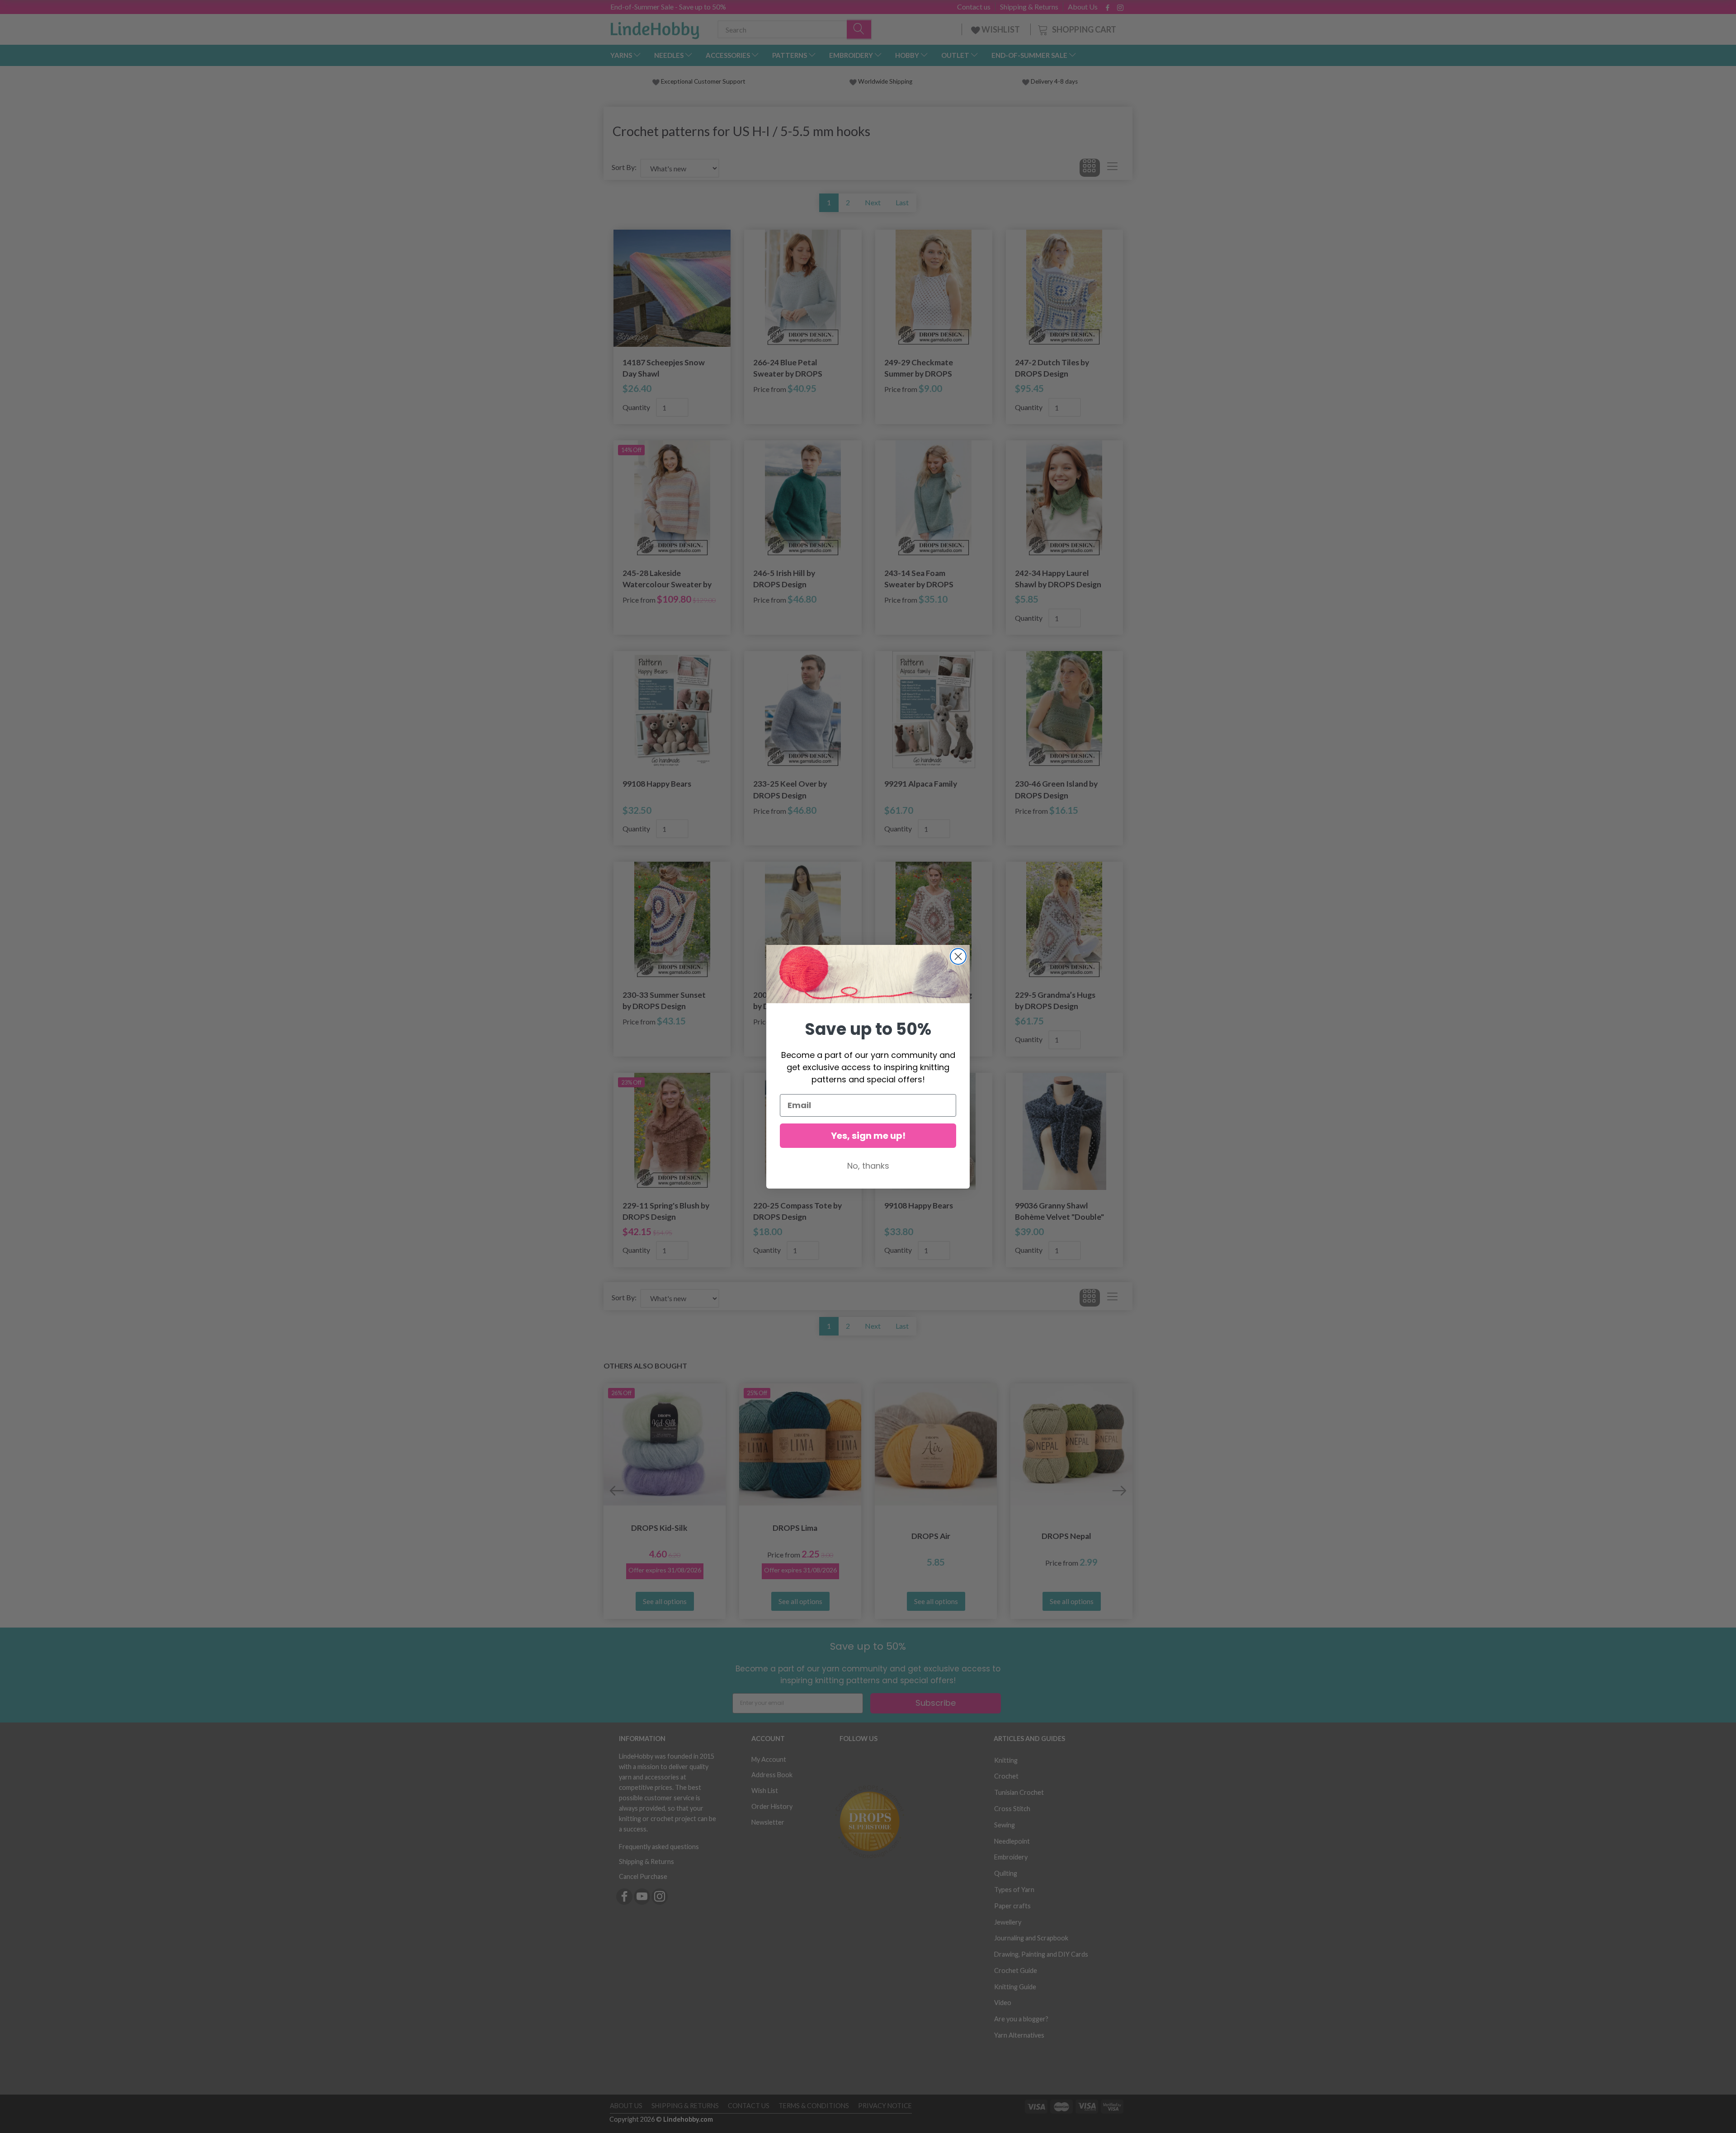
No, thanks (868, 1166)
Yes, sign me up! (868, 1136)
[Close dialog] (958, 956)
